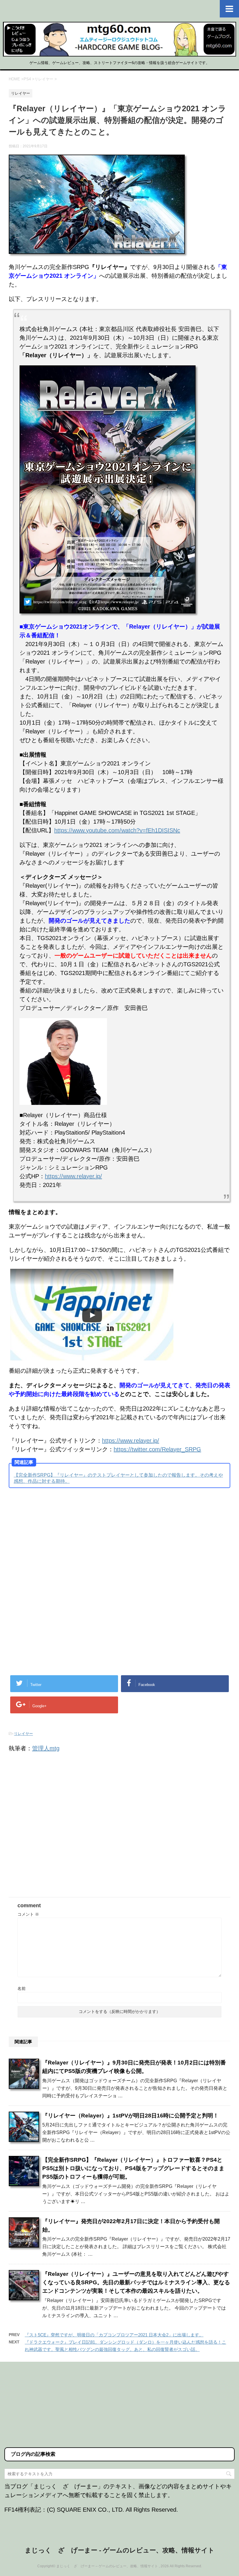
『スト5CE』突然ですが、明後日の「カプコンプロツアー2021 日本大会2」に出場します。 (114, 2335)
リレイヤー (23, 1734)
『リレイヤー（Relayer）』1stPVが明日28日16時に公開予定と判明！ (130, 2116)
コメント (28, 1914)
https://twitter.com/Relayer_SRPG (157, 1449)
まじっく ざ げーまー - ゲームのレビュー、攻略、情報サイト (120, 2550)
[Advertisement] (58, 1540)
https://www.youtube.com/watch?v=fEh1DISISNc (117, 830)
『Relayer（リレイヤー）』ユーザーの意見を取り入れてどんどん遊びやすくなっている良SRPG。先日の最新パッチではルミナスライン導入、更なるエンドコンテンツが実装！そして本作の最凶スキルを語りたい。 (136, 2282)
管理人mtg (46, 1748)
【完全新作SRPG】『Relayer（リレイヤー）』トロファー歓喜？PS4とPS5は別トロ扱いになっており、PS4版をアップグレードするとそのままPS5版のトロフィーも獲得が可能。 (133, 2168)
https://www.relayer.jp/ (73, 1176)
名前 (22, 1988)
